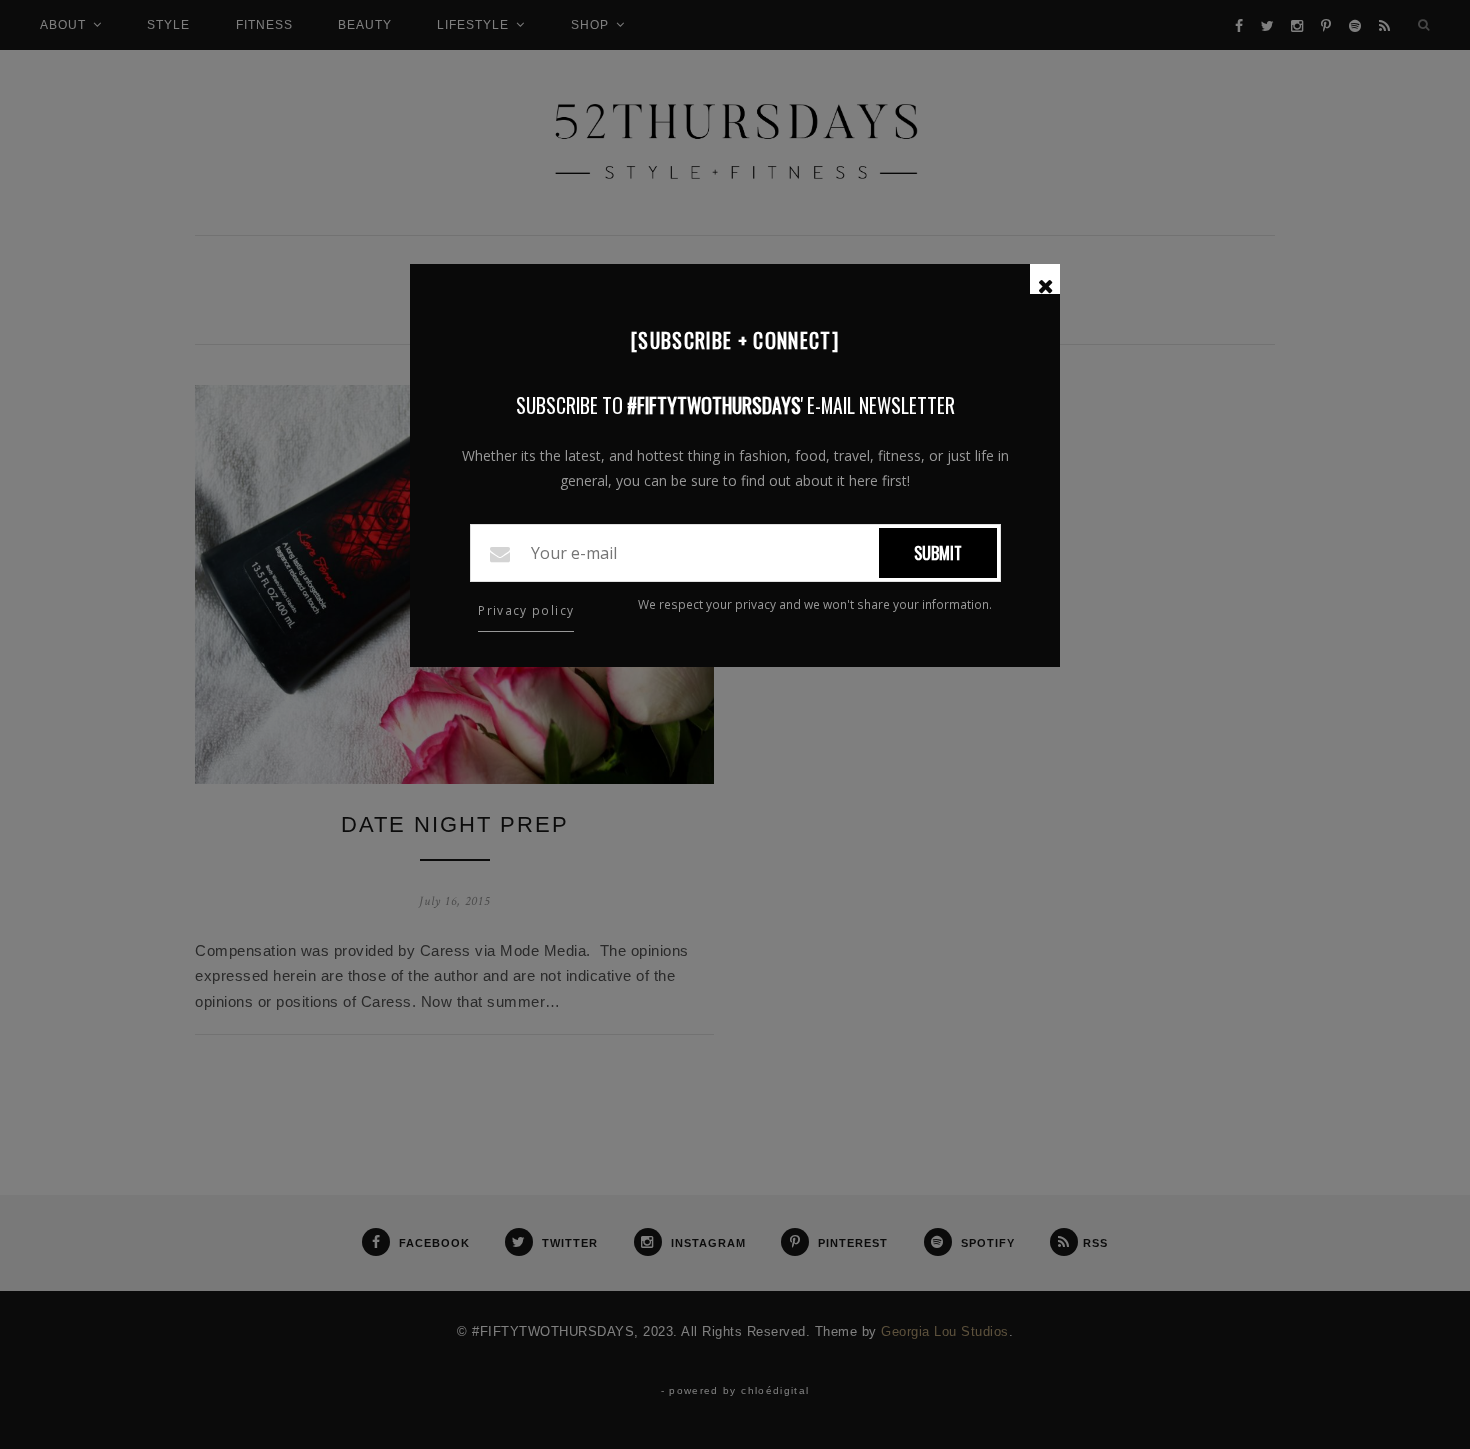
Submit (938, 553)
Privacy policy (526, 610)
